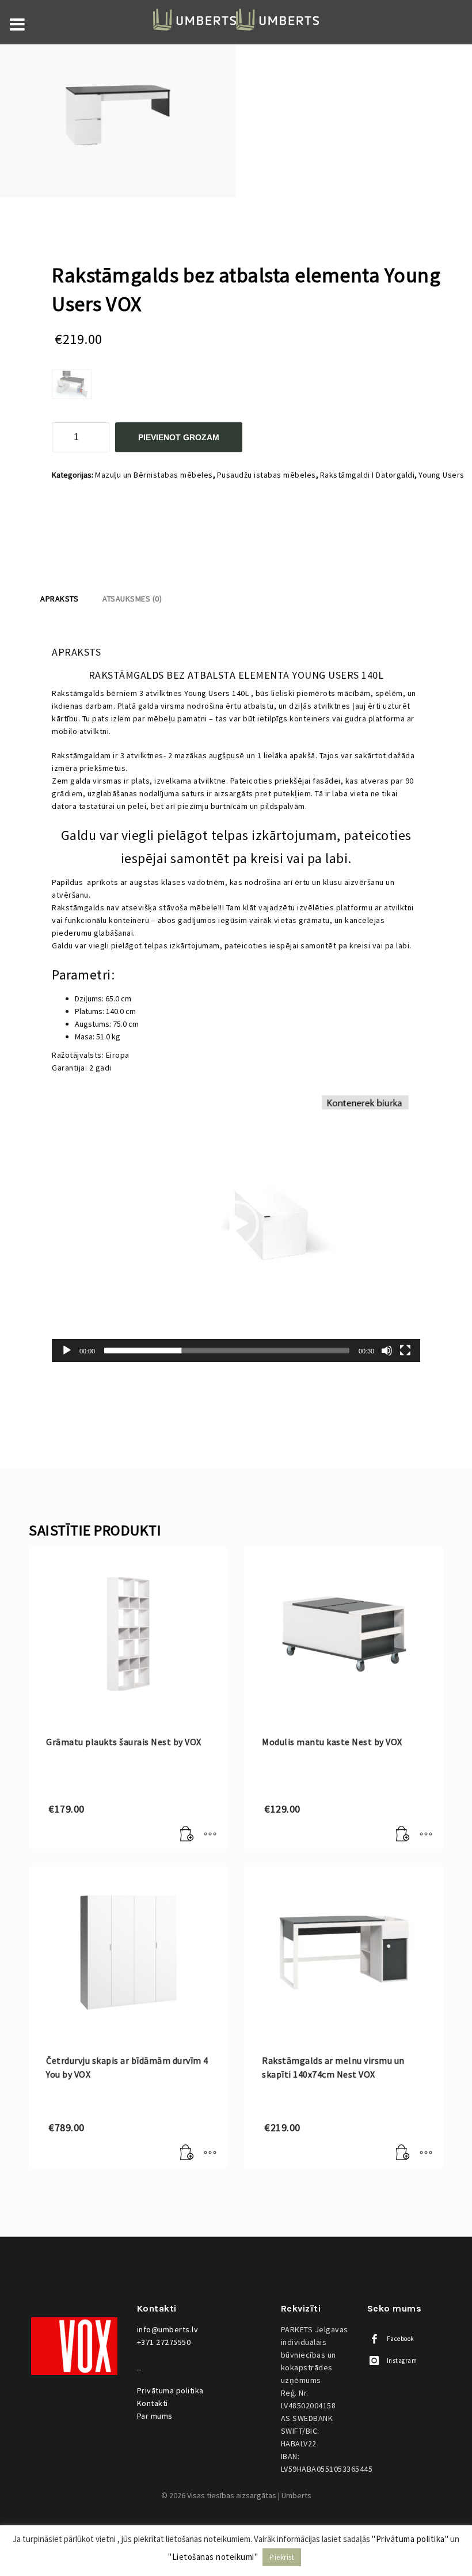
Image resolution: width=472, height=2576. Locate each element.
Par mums (155, 2416)
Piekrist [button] (282, 2557)
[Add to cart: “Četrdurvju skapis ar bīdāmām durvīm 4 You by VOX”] (187, 2153)
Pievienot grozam (179, 437)
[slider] (227, 1351)
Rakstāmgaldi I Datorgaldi (368, 475)
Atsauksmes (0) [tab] (132, 599)
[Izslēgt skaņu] (387, 1351)
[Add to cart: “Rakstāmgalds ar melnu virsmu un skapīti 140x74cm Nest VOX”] (403, 2153)
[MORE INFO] (210, 1834)
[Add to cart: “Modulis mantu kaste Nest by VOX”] (403, 1834)
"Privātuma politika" (410, 2539)
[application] (236, 1224)
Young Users (441, 475)
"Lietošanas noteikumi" (213, 2557)
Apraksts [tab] (59, 599)
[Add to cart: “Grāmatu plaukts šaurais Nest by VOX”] (187, 1834)
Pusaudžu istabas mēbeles (267, 475)
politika (170, 2390)
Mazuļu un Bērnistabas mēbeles (154, 475)
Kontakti (153, 2403)
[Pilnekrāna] (405, 1351)
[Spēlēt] (67, 1351)
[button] (236, 1224)
